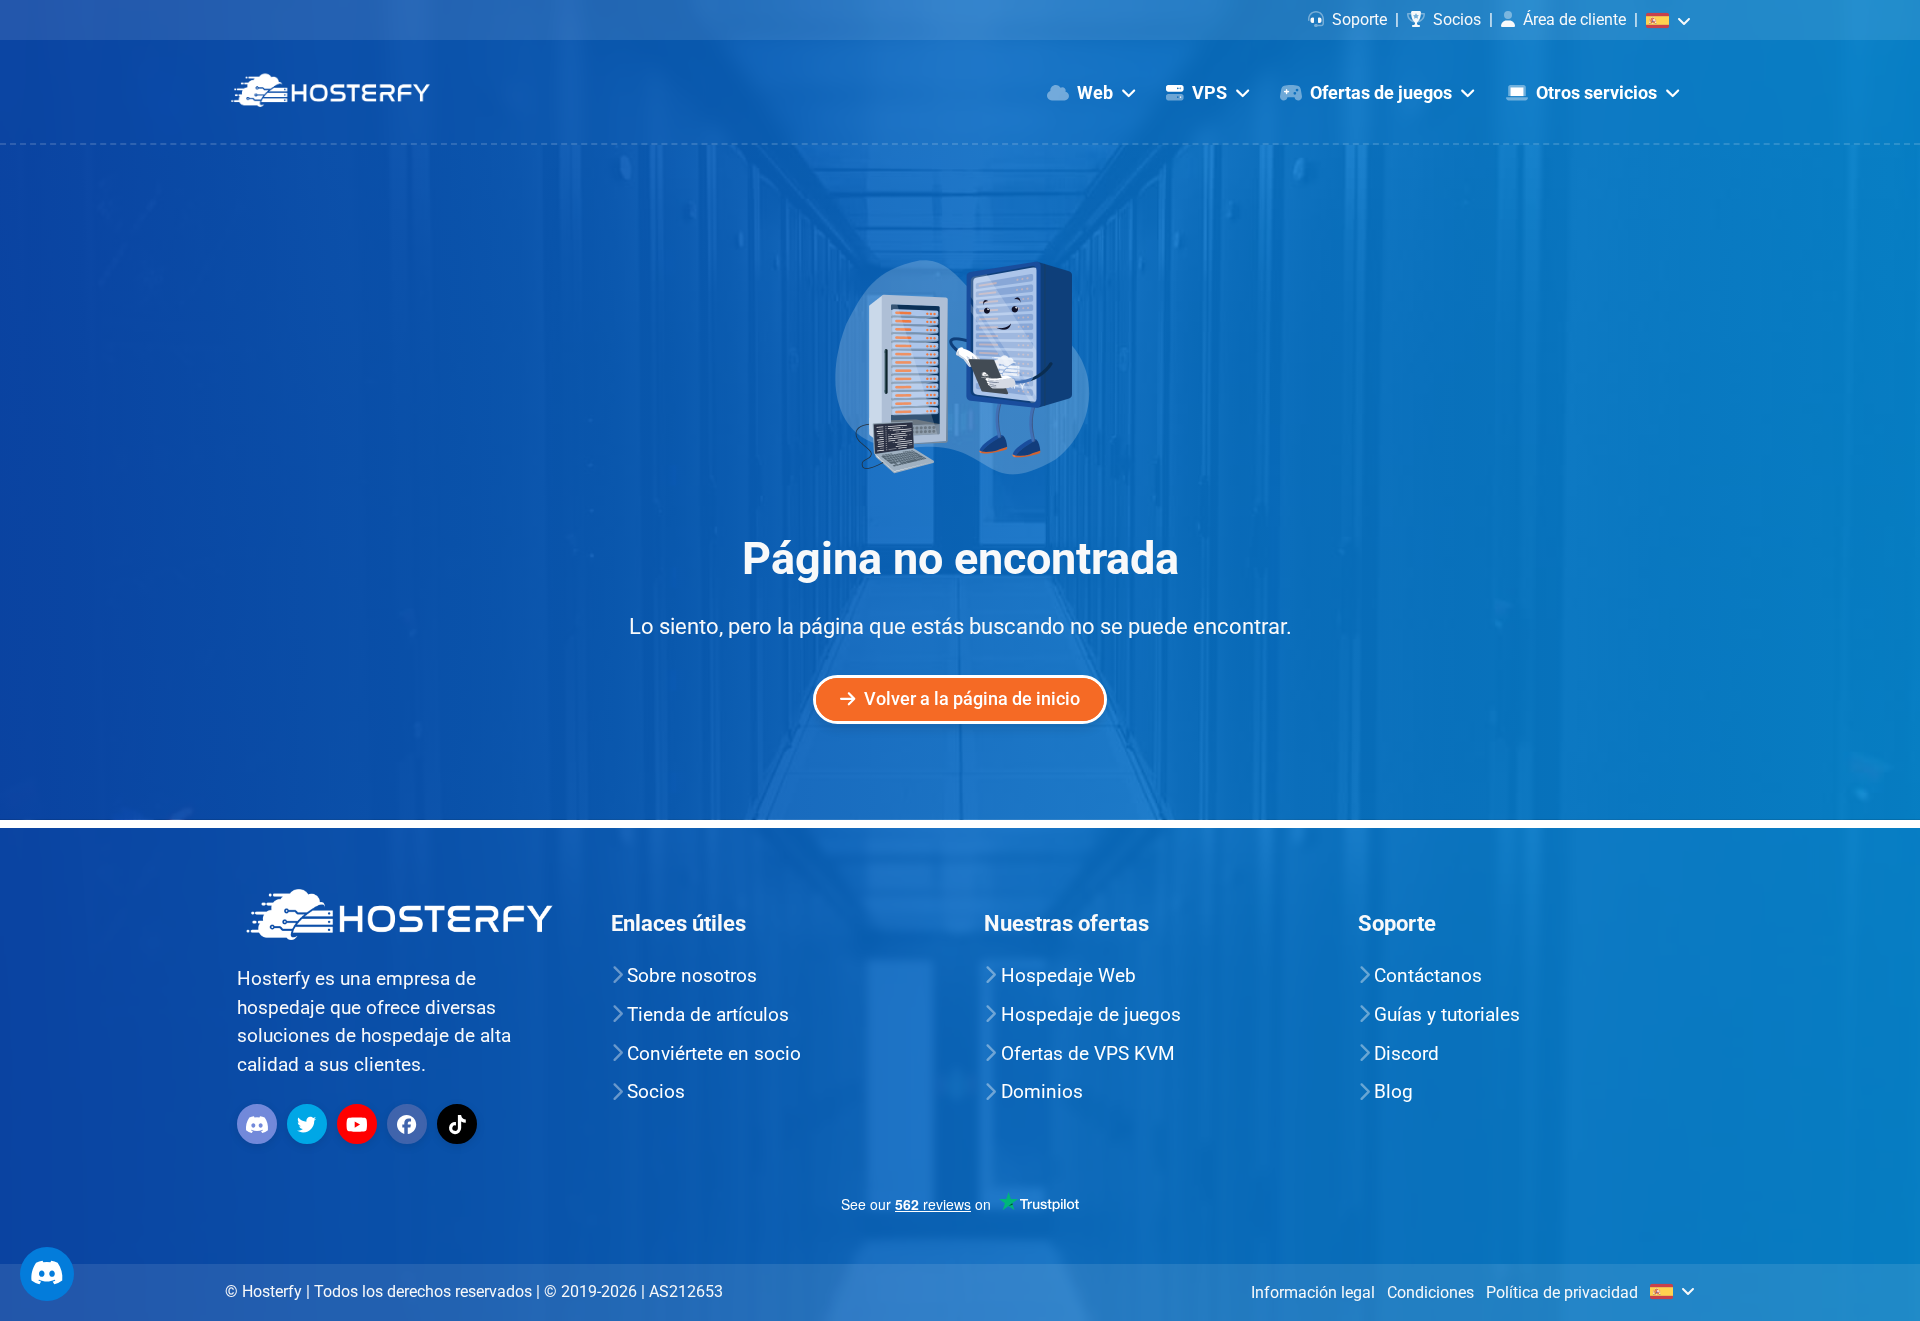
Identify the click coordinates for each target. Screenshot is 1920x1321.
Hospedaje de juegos (1091, 1014)
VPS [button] (1209, 93)
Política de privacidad (1562, 1292)
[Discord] (259, 1122)
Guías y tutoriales (1447, 1014)
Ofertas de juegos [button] (1381, 93)
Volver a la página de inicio (972, 699)
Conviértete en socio (714, 1053)
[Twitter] (309, 1122)
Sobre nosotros (692, 975)
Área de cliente (1574, 19)
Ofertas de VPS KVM (1088, 1053)
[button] (1668, 19)
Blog (1393, 1091)
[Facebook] (409, 1122)
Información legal (1313, 1292)
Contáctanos (1428, 975)
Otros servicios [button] (1596, 93)
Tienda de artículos (708, 1014)
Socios (1457, 19)
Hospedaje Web (1068, 975)
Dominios (1042, 1091)
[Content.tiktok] (459, 1122)
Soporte (1359, 19)
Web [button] (1095, 93)
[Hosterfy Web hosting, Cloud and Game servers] (330, 91)
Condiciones (1430, 1292)
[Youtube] (359, 1122)
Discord (1406, 1053)
